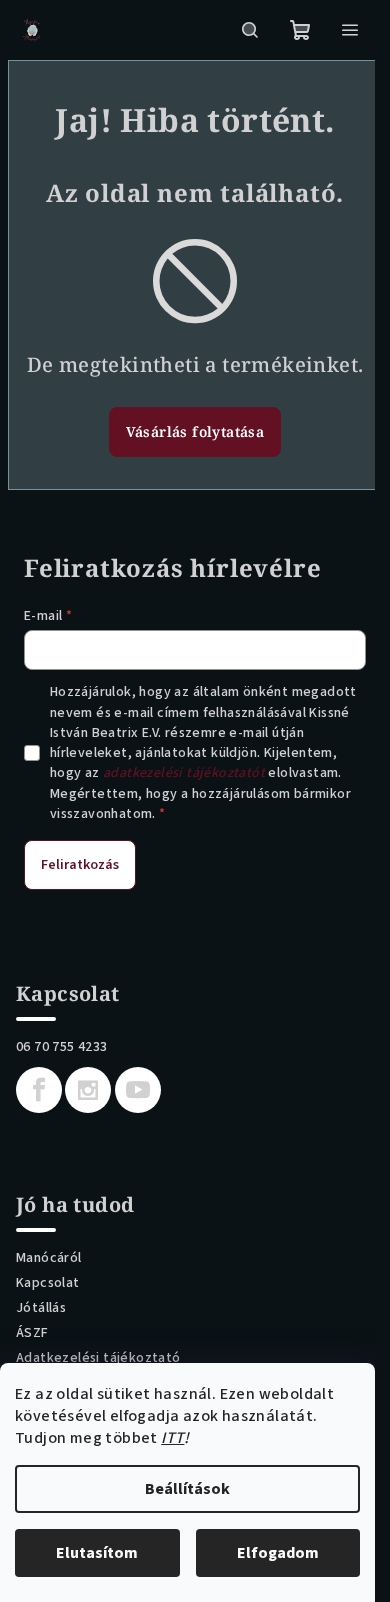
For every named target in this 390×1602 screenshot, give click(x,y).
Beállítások (187, 1489)
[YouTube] (138, 1090)
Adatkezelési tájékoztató (98, 1358)
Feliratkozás (80, 865)
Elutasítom (97, 1553)
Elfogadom (278, 1553)
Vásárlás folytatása (195, 431)
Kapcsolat (48, 1283)
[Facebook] (39, 1090)
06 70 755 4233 (62, 1047)
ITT (172, 1438)
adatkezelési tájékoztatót (184, 773)
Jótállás (41, 1308)
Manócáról (49, 1258)
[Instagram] (88, 1090)
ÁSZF (32, 1333)
